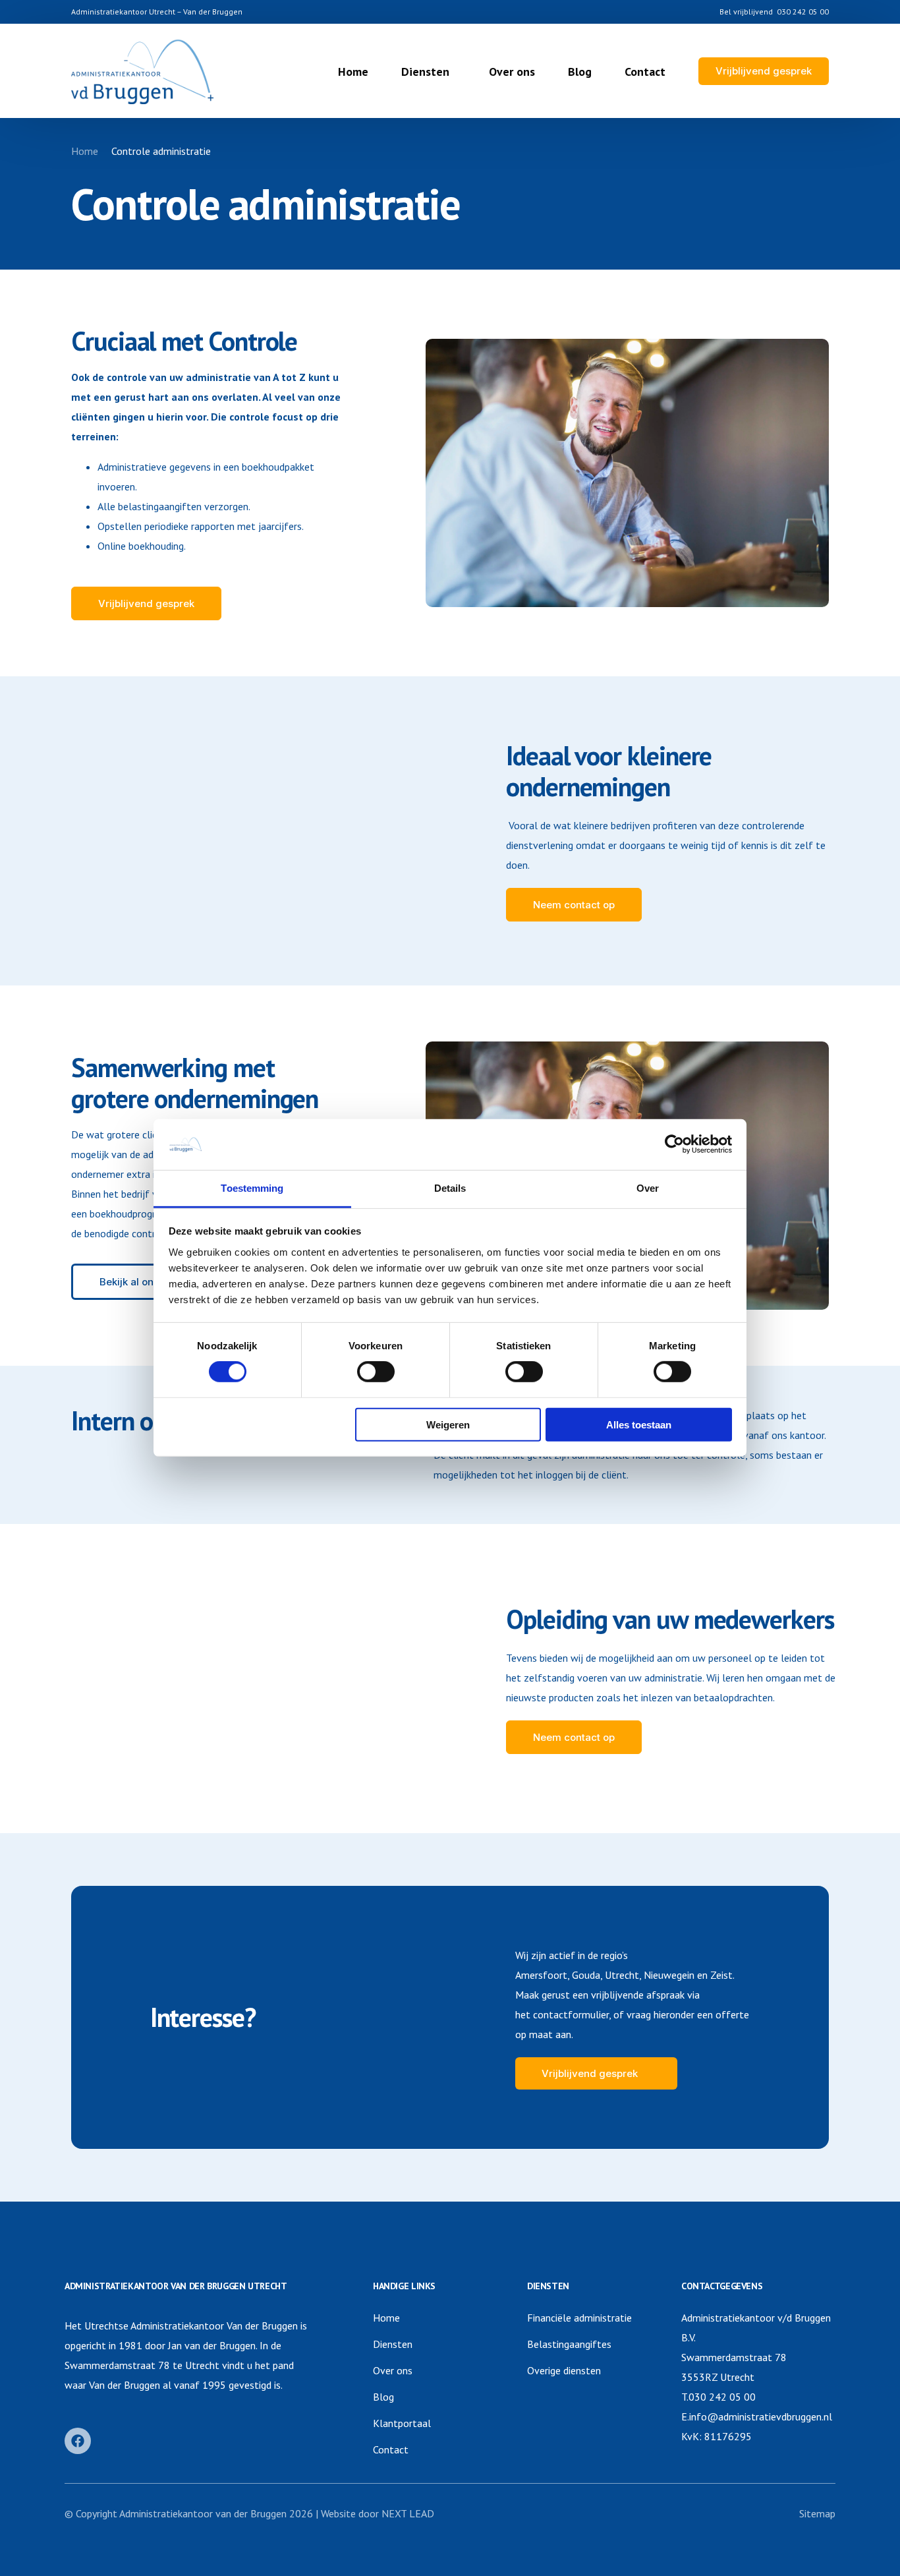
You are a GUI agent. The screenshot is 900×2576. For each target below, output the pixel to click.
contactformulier (571, 2014)
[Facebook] (78, 2441)
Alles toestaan (639, 1424)
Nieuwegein (669, 1975)
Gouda (586, 1975)
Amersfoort (541, 1975)
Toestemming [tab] (252, 1188)
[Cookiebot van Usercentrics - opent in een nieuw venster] (674, 1144)
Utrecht (622, 1975)
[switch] (376, 1372)
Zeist (721, 1975)
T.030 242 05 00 (718, 2397)
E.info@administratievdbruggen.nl (757, 2416)
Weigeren (448, 1424)
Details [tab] (450, 1188)
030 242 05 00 (803, 12)
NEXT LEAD (408, 2513)
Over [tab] (648, 1188)
